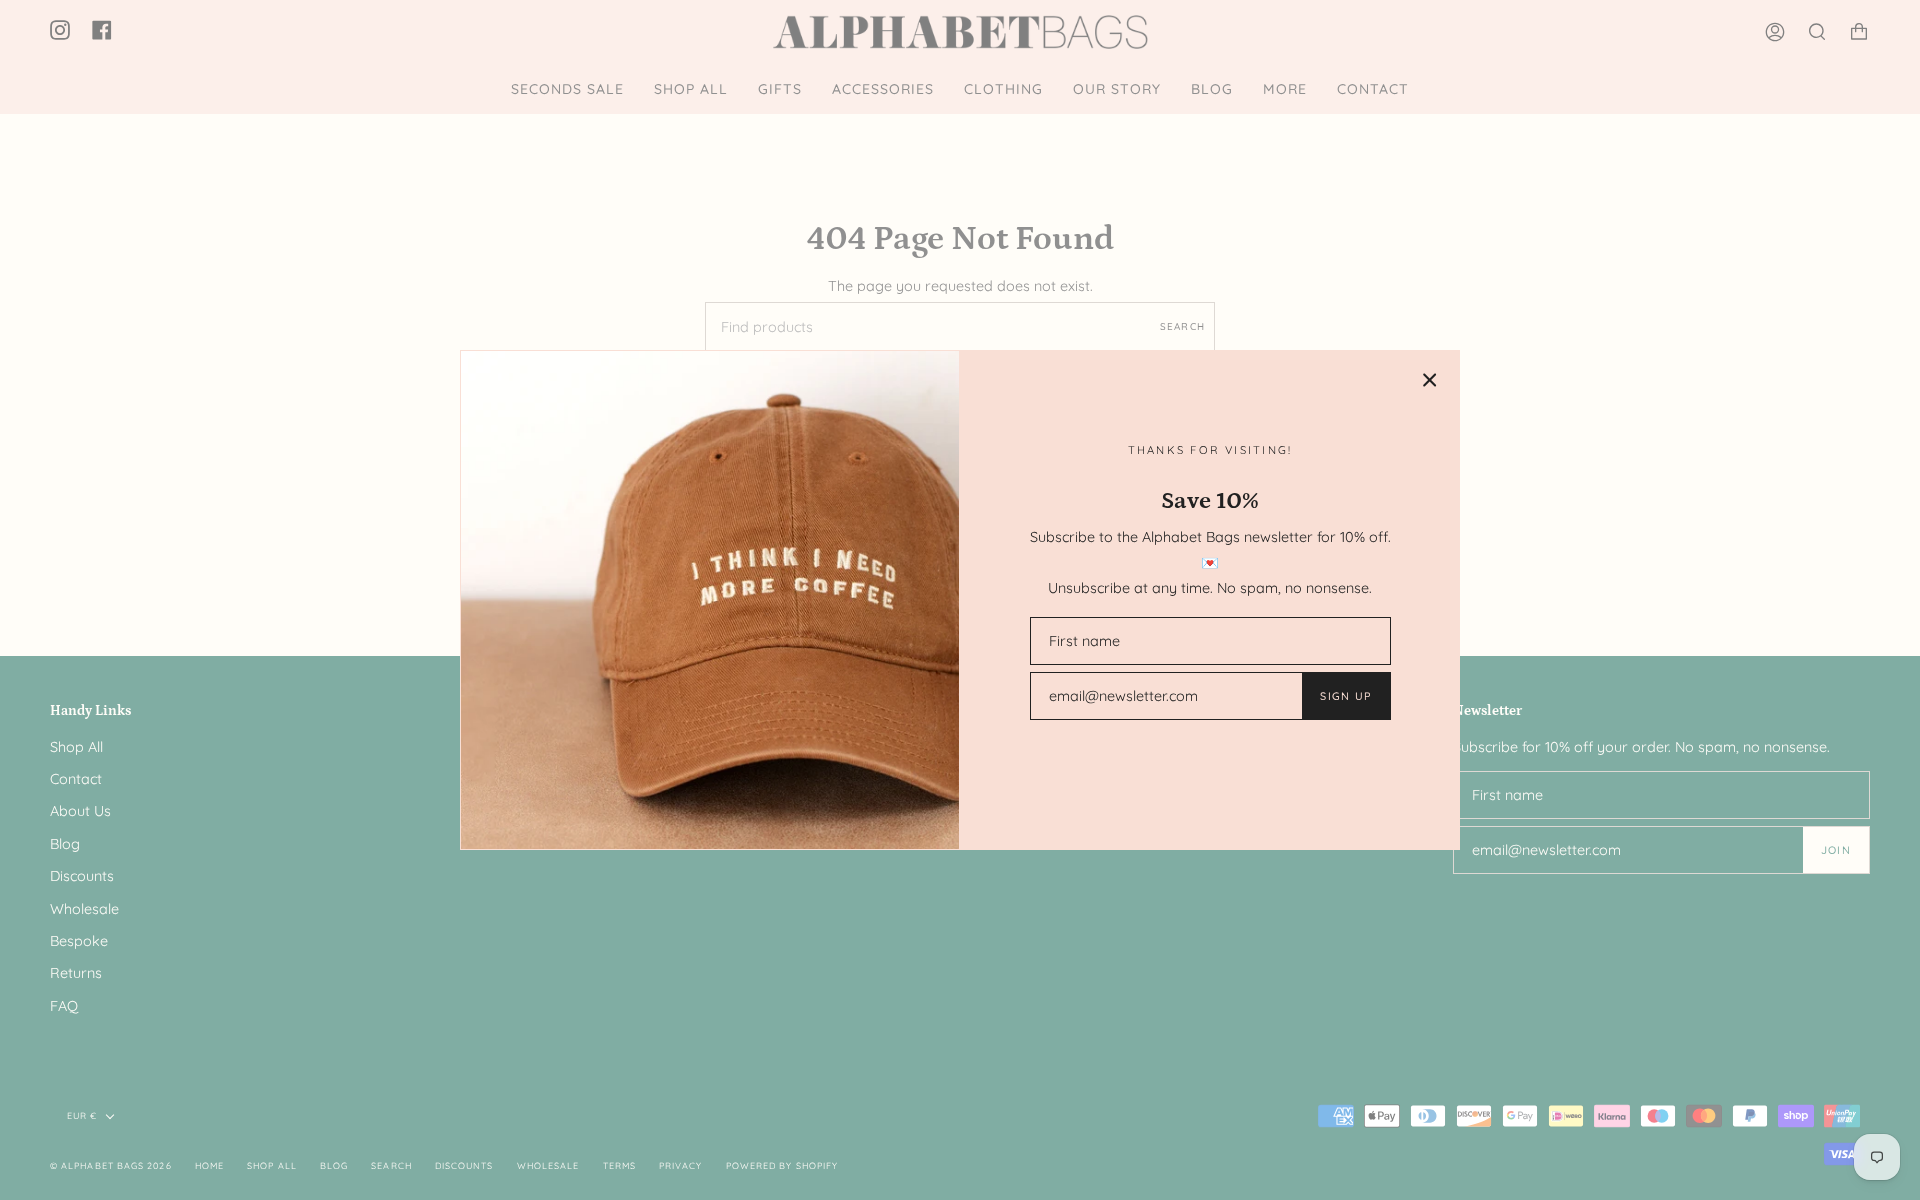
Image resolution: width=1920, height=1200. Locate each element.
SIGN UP (1345, 696)
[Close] (1430, 380)
